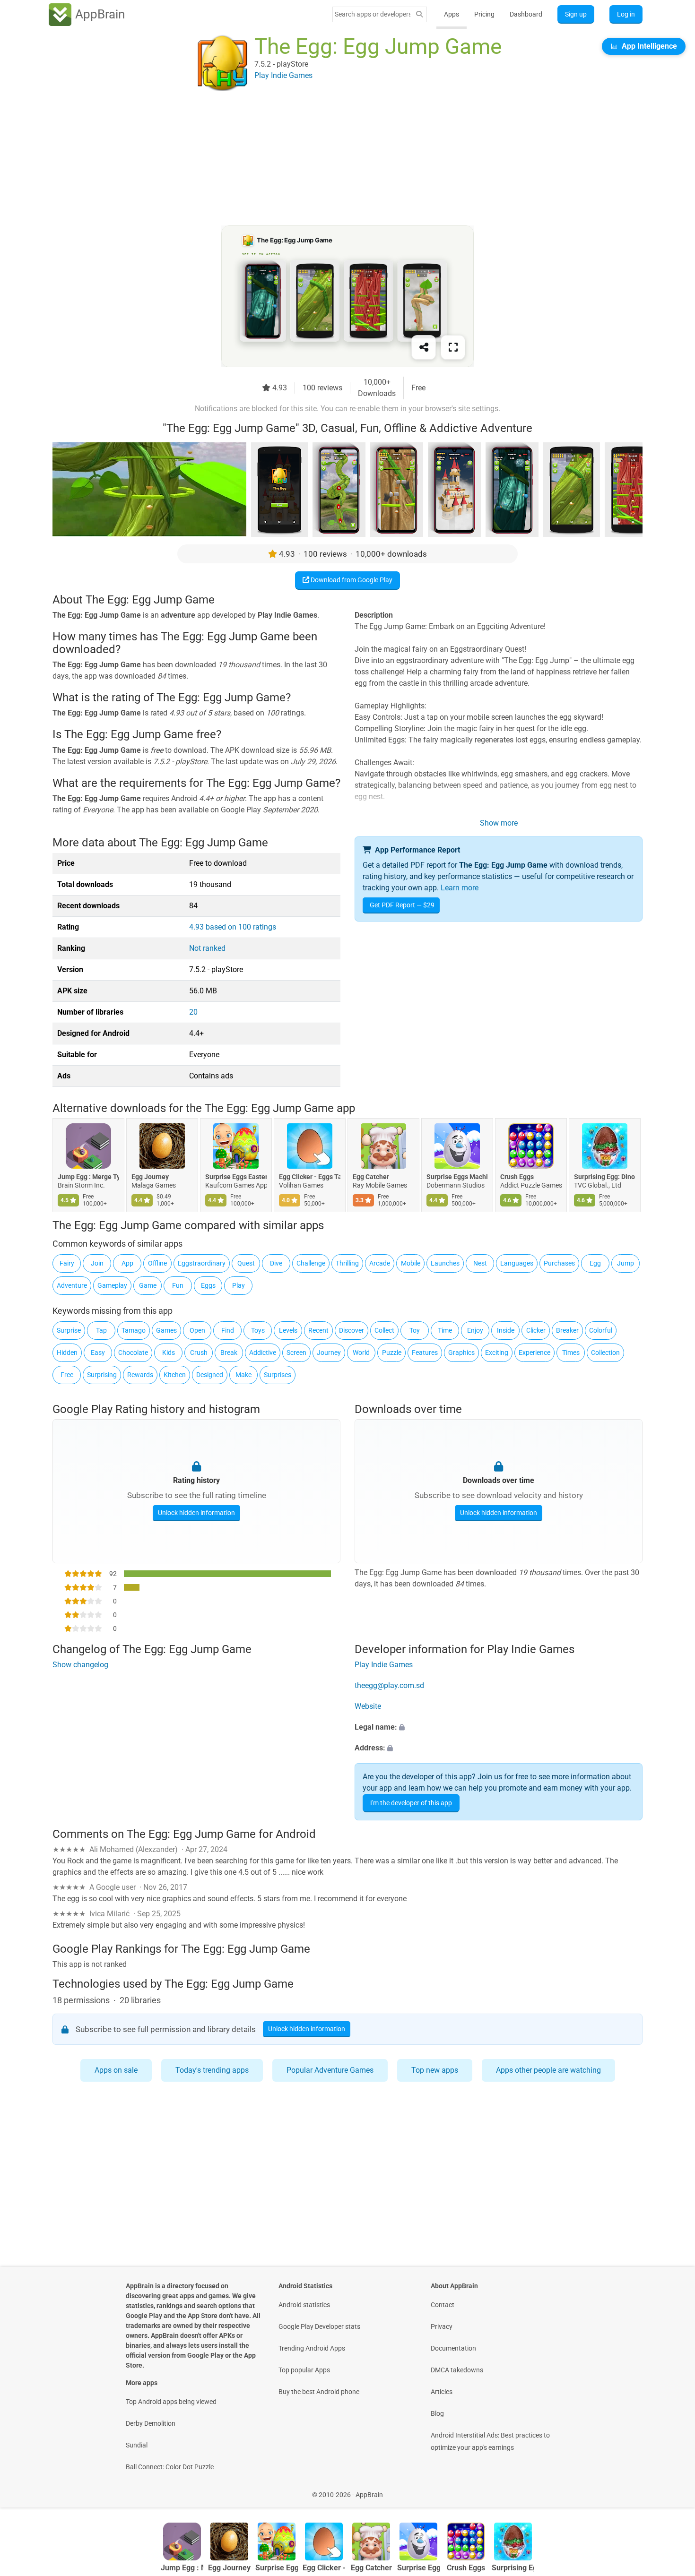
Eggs (208, 1285)
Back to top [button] (671, 2490)
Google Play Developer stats (319, 2326)
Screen (296, 1353)
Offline (157, 1263)
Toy (415, 1330)
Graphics (461, 1353)
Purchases (559, 1263)
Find (228, 1330)
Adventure (72, 1285)
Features (425, 1353)
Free (67, 1375)
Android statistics (304, 2305)
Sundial (137, 2445)
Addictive (263, 1353)
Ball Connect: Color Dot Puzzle (170, 2467)
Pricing (484, 14)
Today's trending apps (212, 2070)
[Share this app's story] (424, 347)
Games (166, 1330)
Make (243, 1375)
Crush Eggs (517, 1177)
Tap (101, 1330)
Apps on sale (116, 2070)
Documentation (453, 2348)
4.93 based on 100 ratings (233, 927)
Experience (534, 1353)
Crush (199, 1353)
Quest (246, 1263)
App (127, 1263)
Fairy (67, 1263)
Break (229, 1353)
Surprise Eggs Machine (457, 1177)
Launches (445, 1263)
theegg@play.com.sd (389, 1685)
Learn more (460, 888)
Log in (626, 14)
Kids (169, 1353)
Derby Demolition (151, 2423)
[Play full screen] (453, 347)
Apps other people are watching (548, 2070)
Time (445, 1330)
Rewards (140, 1375)
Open (197, 1330)
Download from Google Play (351, 580)
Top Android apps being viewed (171, 2402)
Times (571, 1353)
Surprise (69, 1330)
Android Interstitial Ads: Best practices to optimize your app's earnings (490, 2441)
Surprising (102, 1375)
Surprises (278, 1375)
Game (148, 1285)
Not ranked (207, 948)
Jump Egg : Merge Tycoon (88, 1177)
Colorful (601, 1330)
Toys (258, 1330)
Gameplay (112, 1285)
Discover (352, 1330)
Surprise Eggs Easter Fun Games (236, 1177)
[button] (499, 1727)
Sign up (576, 14)
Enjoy (475, 1330)
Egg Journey (150, 1177)
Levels (288, 1330)
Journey (329, 1353)
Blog (437, 2413)
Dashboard (526, 14)
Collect (384, 1330)
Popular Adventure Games (330, 2070)
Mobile (411, 1263)
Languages (517, 1263)
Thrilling (347, 1263)
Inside (506, 1330)
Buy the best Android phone (319, 2392)
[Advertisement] (336, 159)
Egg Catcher (371, 1177)
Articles (442, 2392)
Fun (178, 1285)
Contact (443, 2305)
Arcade (380, 1263)
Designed (210, 1375)
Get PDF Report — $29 (402, 905)
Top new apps (435, 2070)
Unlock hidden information (196, 1513)
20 (193, 1012)
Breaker (567, 1330)
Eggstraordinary (202, 1263)
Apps (452, 14)
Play (239, 1285)
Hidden (67, 1353)
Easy (98, 1353)
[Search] (419, 14)
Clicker (536, 1330)
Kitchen (175, 1375)
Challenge (311, 1263)
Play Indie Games (384, 1665)
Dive (276, 1263)
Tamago (134, 1330)
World (361, 1353)
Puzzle (392, 1353)
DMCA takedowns (457, 2370)
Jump (625, 1263)
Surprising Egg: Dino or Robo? (605, 1177)
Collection (605, 1353)
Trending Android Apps (312, 2348)
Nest (480, 1263)
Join (97, 1263)
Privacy (442, 2326)
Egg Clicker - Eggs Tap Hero (310, 1177)
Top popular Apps (304, 2370)
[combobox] (373, 14)
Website (368, 1706)
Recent (318, 1330)
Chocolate (133, 1353)
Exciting (497, 1353)
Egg (595, 1263)
